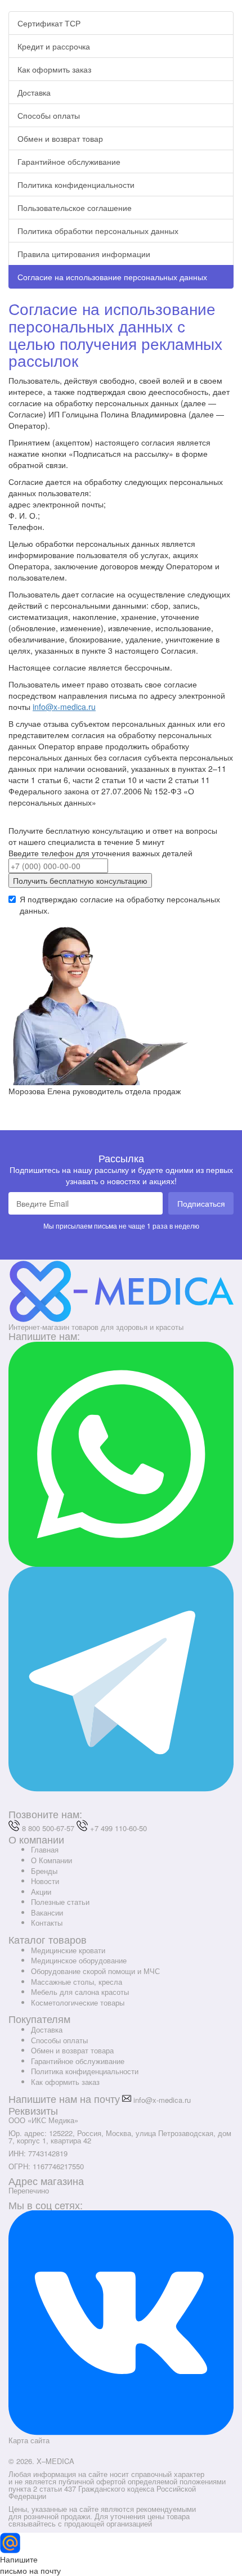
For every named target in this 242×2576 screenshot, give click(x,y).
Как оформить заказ (54, 69)
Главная (45, 1849)
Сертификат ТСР (49, 23)
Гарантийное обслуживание (69, 161)
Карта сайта (29, 2440)
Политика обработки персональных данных (98, 231)
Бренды (44, 1871)
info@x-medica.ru (64, 707)
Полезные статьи (60, 1902)
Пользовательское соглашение (75, 208)
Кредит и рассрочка (54, 46)
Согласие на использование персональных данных (112, 277)
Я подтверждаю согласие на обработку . (120, 905)
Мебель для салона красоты (80, 1992)
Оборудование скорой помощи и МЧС (95, 1971)
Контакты (47, 1923)
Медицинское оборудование (79, 1960)
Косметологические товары (78, 2002)
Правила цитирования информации (84, 254)
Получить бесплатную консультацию (80, 880)
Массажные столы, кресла (77, 1982)
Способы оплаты (49, 115)
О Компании (51, 1860)
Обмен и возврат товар (60, 138)
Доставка (34, 92)
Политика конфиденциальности (76, 185)
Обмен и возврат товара (72, 2050)
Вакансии (47, 1912)
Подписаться (201, 1203)
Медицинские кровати (68, 1950)
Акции (41, 1892)
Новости (45, 1881)
